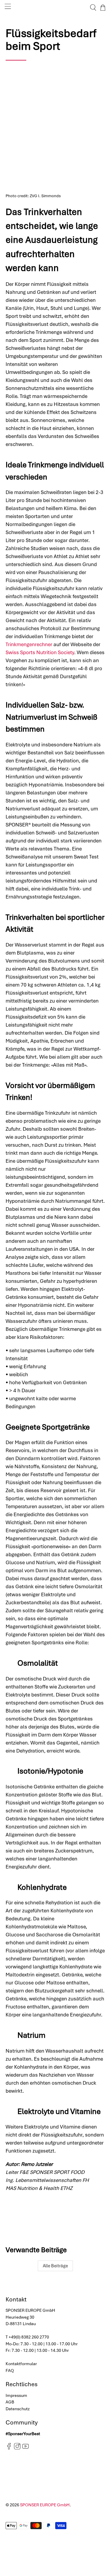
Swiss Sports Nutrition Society (40, 652)
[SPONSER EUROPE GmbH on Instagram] (17, 2448)
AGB (10, 2402)
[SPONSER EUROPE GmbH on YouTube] (26, 2448)
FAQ (10, 2371)
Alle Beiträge (55, 2266)
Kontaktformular (21, 2364)
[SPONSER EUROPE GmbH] (56, 8)
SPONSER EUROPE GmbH (45, 2505)
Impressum (16, 2395)
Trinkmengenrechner (29, 644)
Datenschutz (18, 2409)
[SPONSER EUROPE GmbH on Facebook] (9, 2448)
